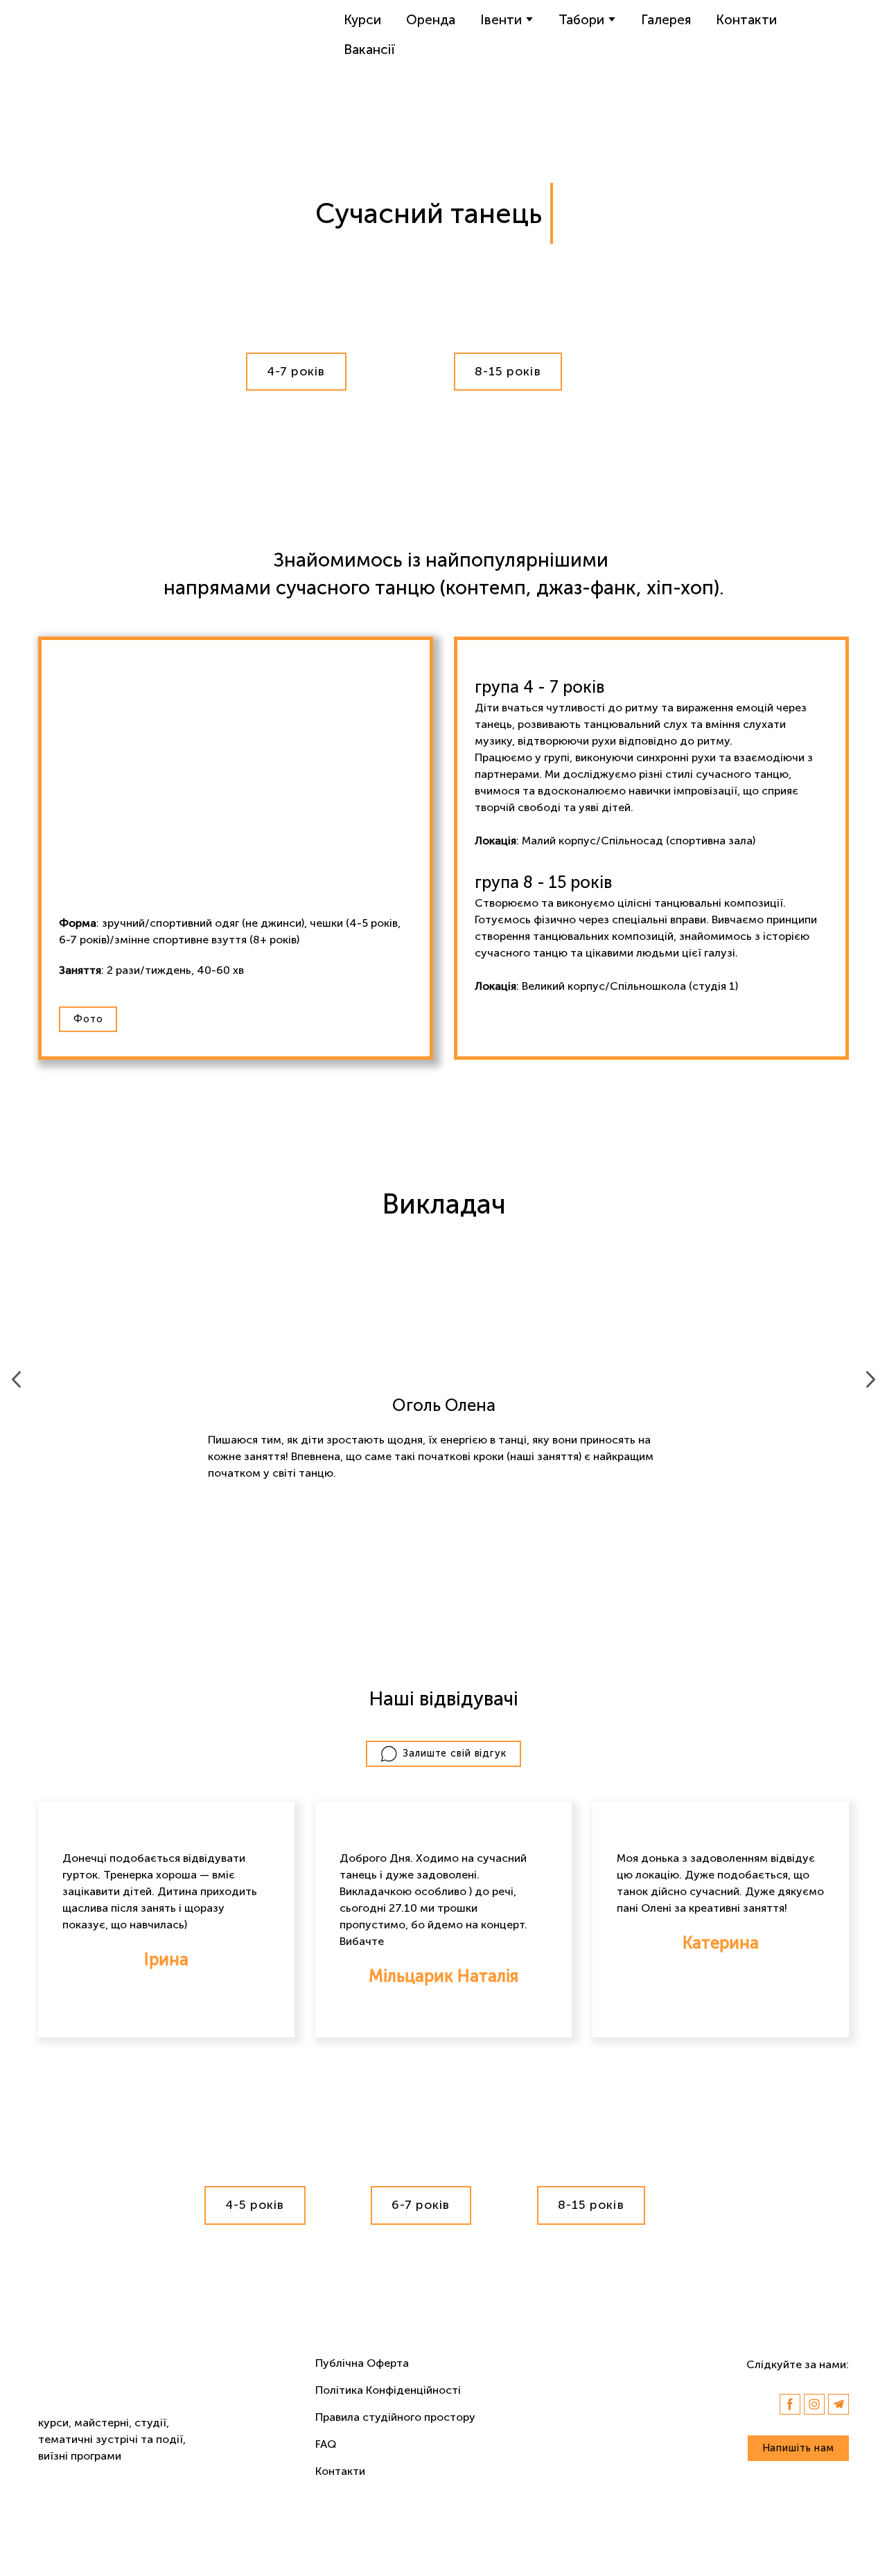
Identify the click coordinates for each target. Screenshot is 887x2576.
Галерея (666, 20)
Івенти (501, 20)
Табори (581, 20)
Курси (362, 20)
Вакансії (369, 50)
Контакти (746, 20)
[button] (296, 372)
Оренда (431, 20)
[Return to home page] (97, 35)
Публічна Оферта (362, 2363)
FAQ (326, 2444)
